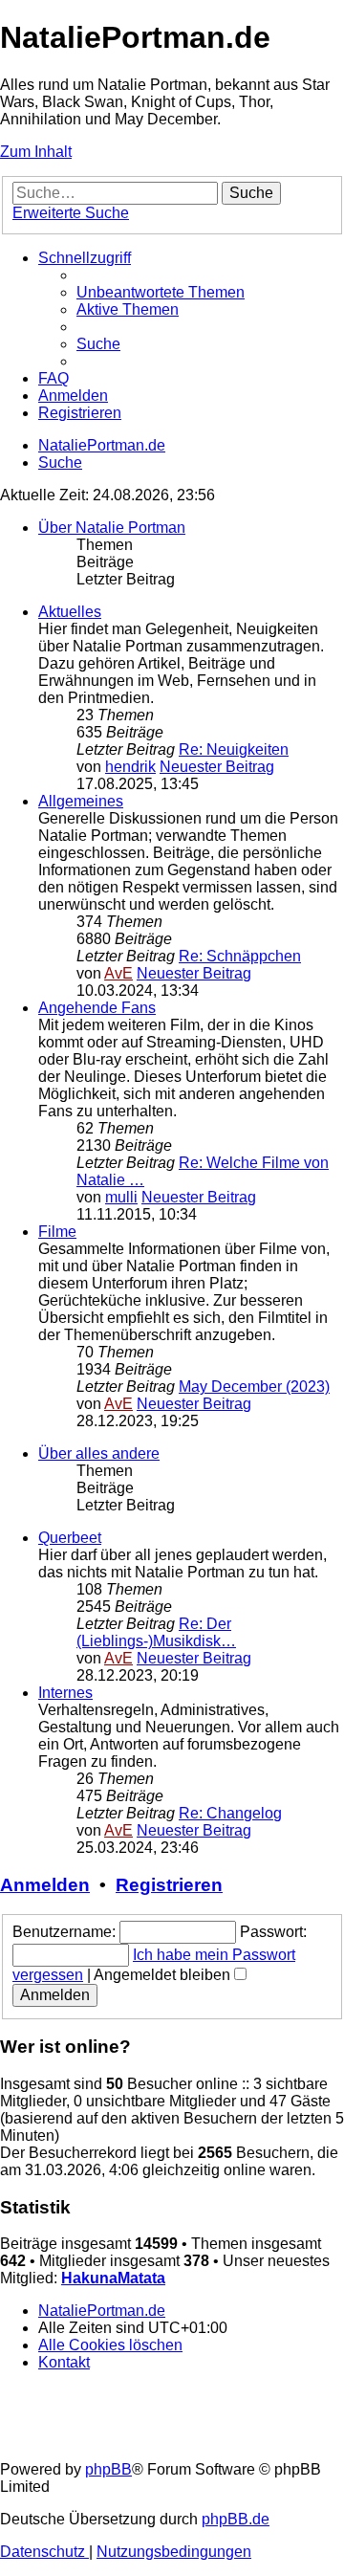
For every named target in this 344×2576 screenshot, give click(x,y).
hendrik (130, 767)
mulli (121, 1197)
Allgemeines (81, 801)
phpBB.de (236, 2519)
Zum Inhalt (36, 152)
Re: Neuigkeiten (234, 749)
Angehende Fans (97, 1008)
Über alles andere (99, 1453)
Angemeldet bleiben (164, 1975)
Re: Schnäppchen (240, 956)
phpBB (108, 2469)
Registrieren (169, 1885)
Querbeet (70, 1538)
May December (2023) (254, 1387)
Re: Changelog (230, 1813)
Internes (65, 1693)
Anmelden (45, 1885)
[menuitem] (161, 292)
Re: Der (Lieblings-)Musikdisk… (156, 1632)
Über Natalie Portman (112, 528)
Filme (57, 1232)
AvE (118, 973)
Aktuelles (70, 612)
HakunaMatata (113, 2278)
